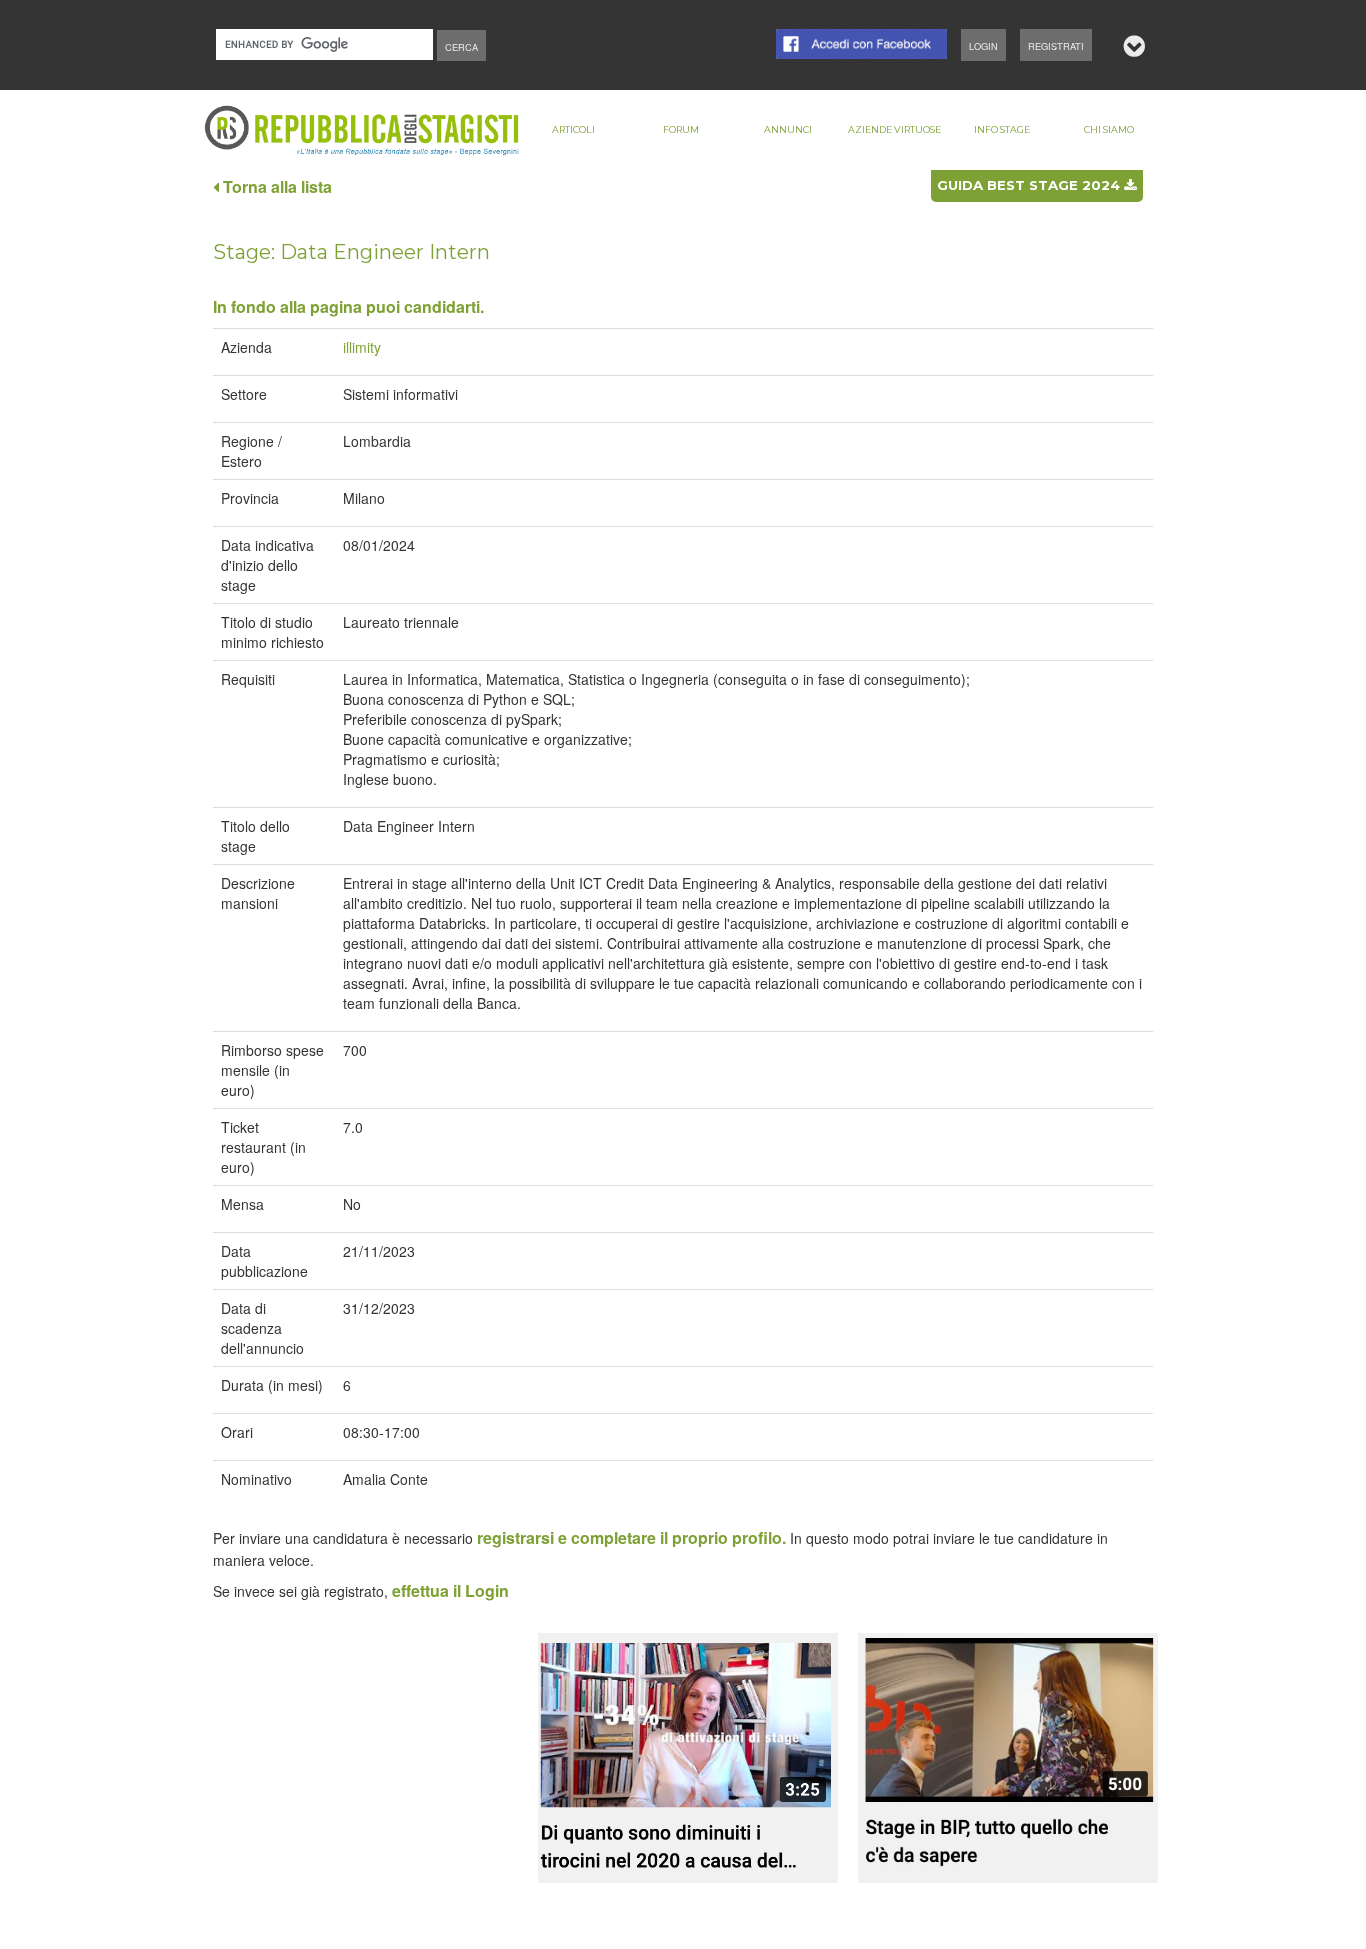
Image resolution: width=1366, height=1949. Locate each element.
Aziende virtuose (894, 129)
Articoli (573, 129)
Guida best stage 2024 (1030, 185)
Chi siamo (1109, 129)
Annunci (788, 129)
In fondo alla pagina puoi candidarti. (348, 306)
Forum (681, 129)
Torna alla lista (275, 186)
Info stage (1002, 129)
